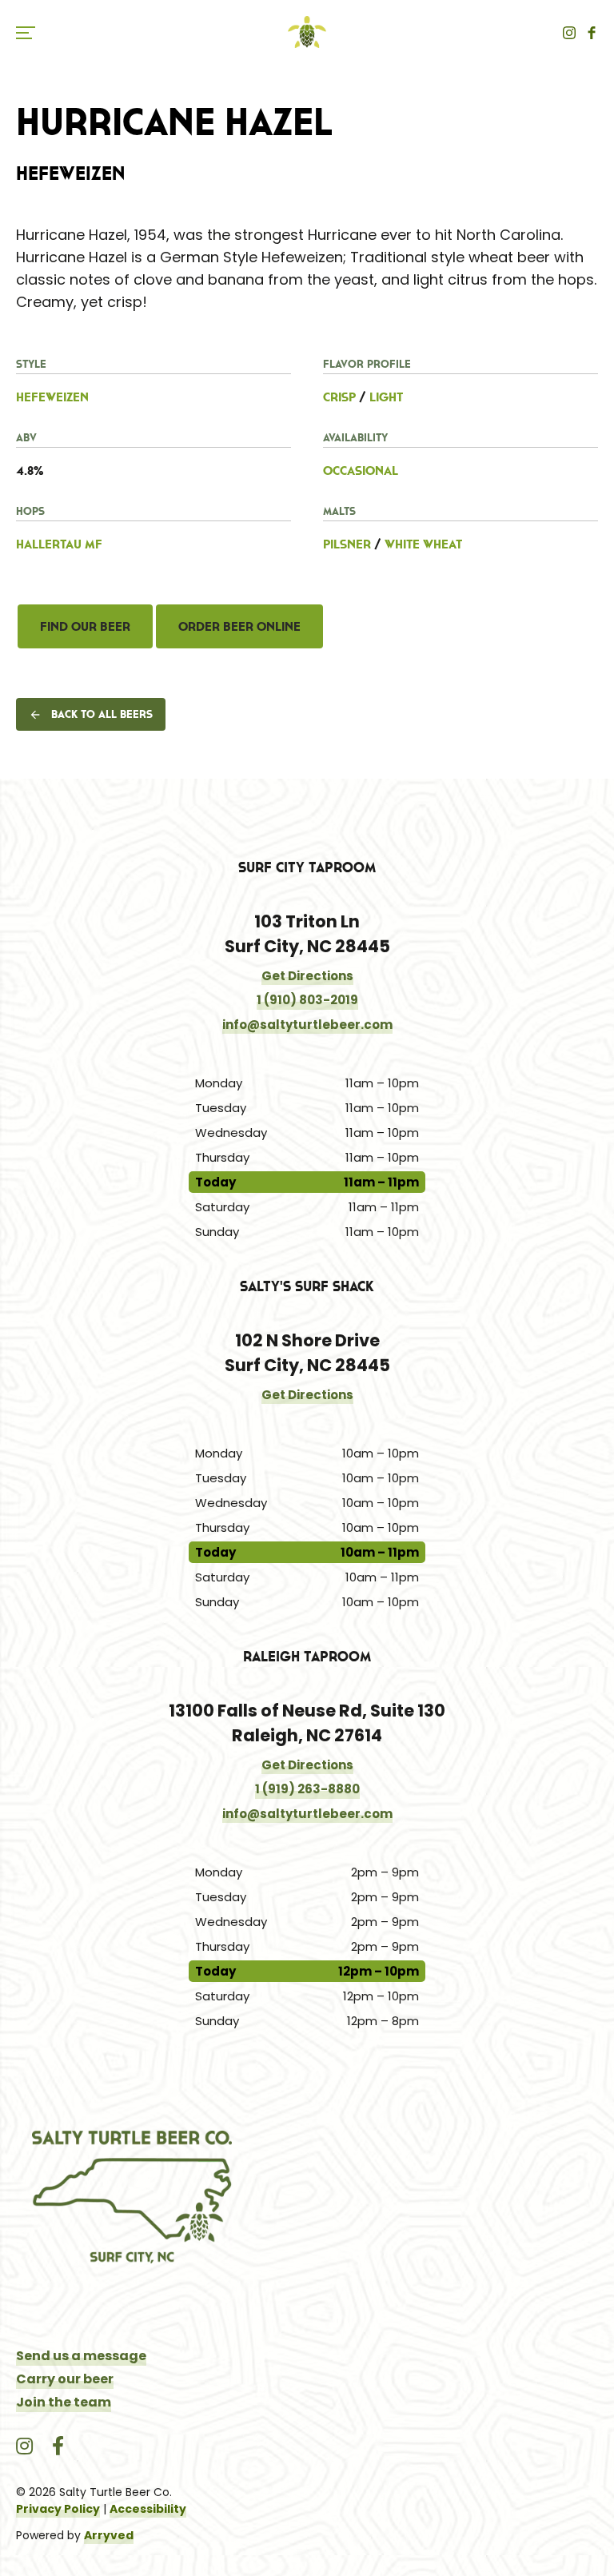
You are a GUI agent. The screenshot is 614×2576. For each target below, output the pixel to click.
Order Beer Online (239, 626)
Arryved (109, 2535)
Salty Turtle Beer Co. (307, 32)
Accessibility (148, 2509)
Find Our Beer (85, 626)
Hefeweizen (52, 397)
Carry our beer (65, 2379)
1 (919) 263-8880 (307, 1789)
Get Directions (307, 976)
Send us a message (81, 2356)
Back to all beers (102, 714)
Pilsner (347, 544)
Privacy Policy (58, 2509)
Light (386, 397)
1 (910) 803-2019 (307, 1000)
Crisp (339, 397)
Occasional (361, 470)
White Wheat (423, 544)
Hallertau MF (59, 544)
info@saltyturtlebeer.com (307, 1025)
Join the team (64, 2402)
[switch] (32, 32)
